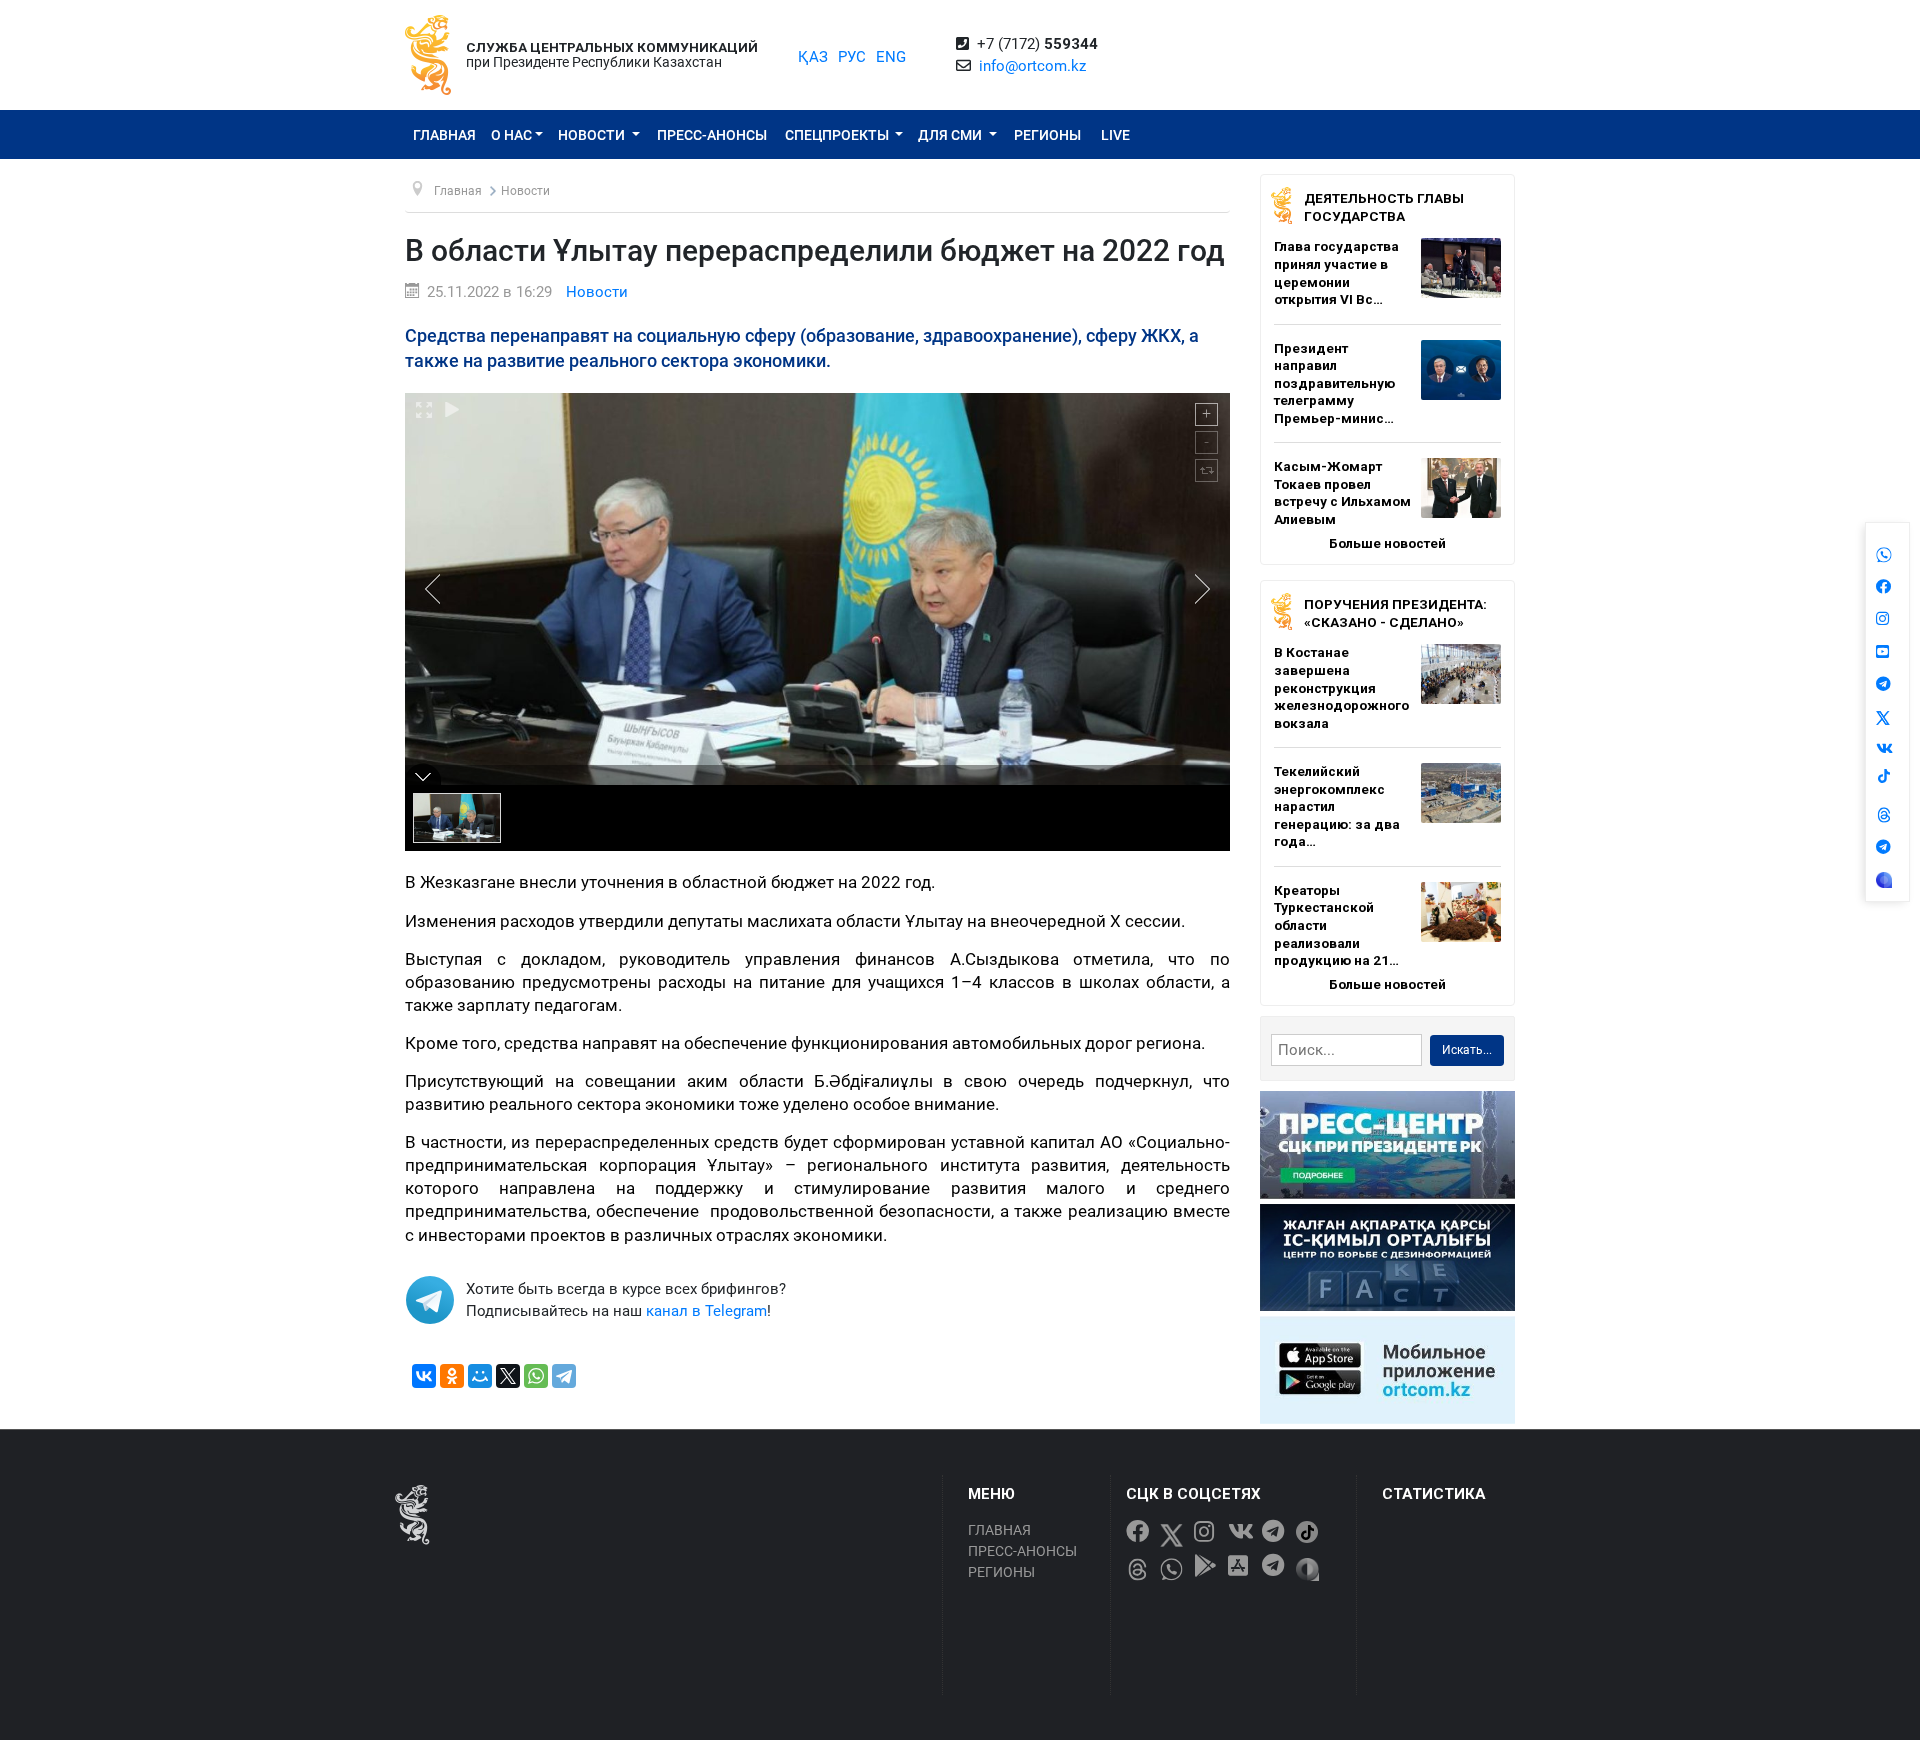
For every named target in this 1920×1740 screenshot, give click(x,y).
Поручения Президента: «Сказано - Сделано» (1395, 613)
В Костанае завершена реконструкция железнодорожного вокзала (1341, 687)
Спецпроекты (838, 135)
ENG (891, 57)
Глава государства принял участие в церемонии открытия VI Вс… (1336, 272)
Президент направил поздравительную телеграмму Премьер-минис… (1334, 383)
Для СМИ (951, 135)
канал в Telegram (706, 1311)
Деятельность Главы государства (1384, 207)
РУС (852, 57)
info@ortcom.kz (1032, 66)
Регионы (1047, 135)
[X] (508, 1376)
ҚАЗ (813, 57)
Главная (444, 135)
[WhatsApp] (536, 1376)
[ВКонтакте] (424, 1376)
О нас (511, 135)
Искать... (1467, 1050)
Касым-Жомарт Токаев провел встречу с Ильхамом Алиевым (1342, 492)
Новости (593, 135)
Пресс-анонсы (712, 135)
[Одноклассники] (452, 1376)
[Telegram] (564, 1376)
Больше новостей (1387, 543)
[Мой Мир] (480, 1376)
